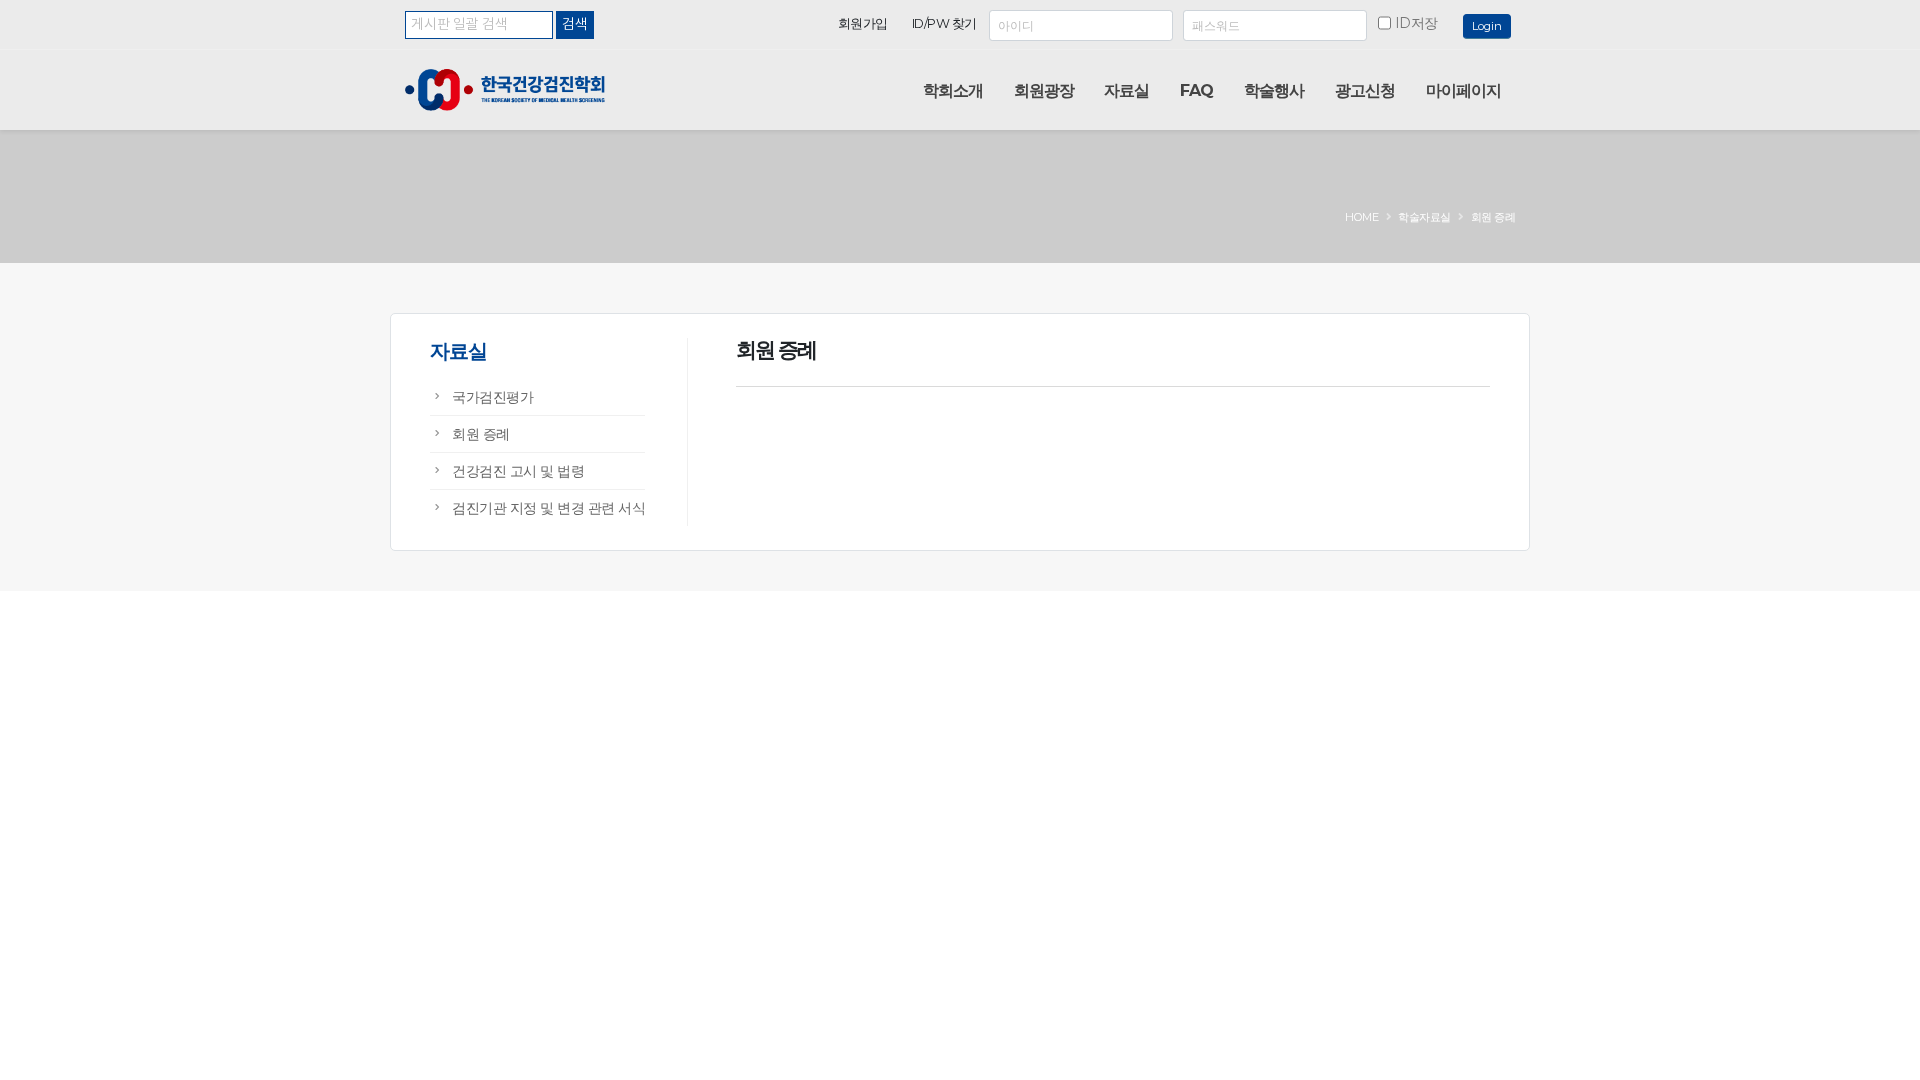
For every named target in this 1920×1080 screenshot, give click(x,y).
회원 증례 (481, 434)
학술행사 (1274, 90)
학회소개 (953, 90)
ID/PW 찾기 (944, 23)
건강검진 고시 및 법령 (518, 471)
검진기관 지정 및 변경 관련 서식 (548, 508)
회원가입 (863, 23)
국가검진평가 (492, 397)
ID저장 (1416, 23)
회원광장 (1044, 90)
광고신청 (1365, 90)
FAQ (1196, 90)
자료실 (1126, 90)
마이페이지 (1463, 90)
